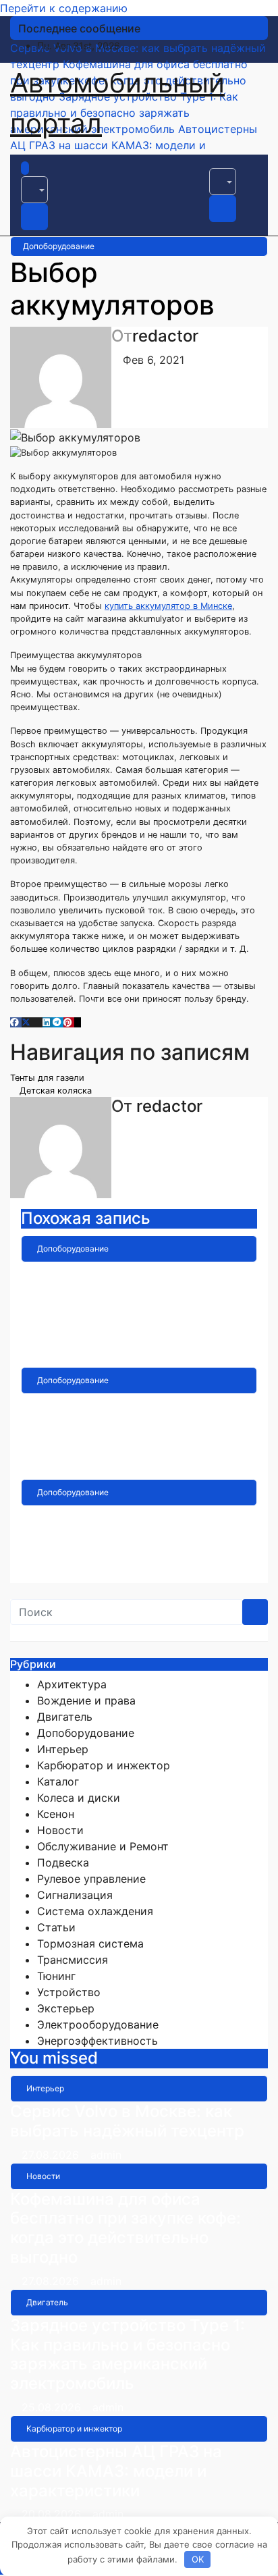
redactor (165, 336)
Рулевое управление (91, 1879)
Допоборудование (59, 246)
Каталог (58, 1781)
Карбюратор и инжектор (104, 1765)
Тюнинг (56, 1976)
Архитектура (72, 1684)
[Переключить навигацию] (41, 172)
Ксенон (56, 1814)
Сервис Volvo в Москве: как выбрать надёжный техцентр (127, 2121)
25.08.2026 (53, 2407)
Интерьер (63, 1749)
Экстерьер (66, 2008)
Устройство (69, 1992)
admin (130, 1353)
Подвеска (63, 1862)
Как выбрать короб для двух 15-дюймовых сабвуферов (135, 1525)
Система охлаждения (95, 1911)
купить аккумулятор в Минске (168, 606)
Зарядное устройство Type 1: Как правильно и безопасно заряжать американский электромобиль (128, 2354)
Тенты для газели (49, 1078)
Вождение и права (86, 1700)
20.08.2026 (53, 2514)
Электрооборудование (98, 2024)
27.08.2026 (52, 2155)
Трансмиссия (73, 1960)
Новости (60, 1830)
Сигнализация (75, 1895)
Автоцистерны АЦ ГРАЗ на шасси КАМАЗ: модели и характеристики (116, 2471)
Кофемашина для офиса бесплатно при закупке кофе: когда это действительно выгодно (126, 2228)
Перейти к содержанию (64, 8)
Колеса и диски (79, 1798)
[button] (34, 190)
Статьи (56, 1927)
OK (198, 2559)
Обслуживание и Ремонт (103, 1846)
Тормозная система (90, 1943)
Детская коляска (54, 1091)
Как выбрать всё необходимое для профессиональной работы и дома (136, 1300)
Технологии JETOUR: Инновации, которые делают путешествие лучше (135, 1423)
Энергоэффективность (98, 2041)
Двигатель (65, 1717)
